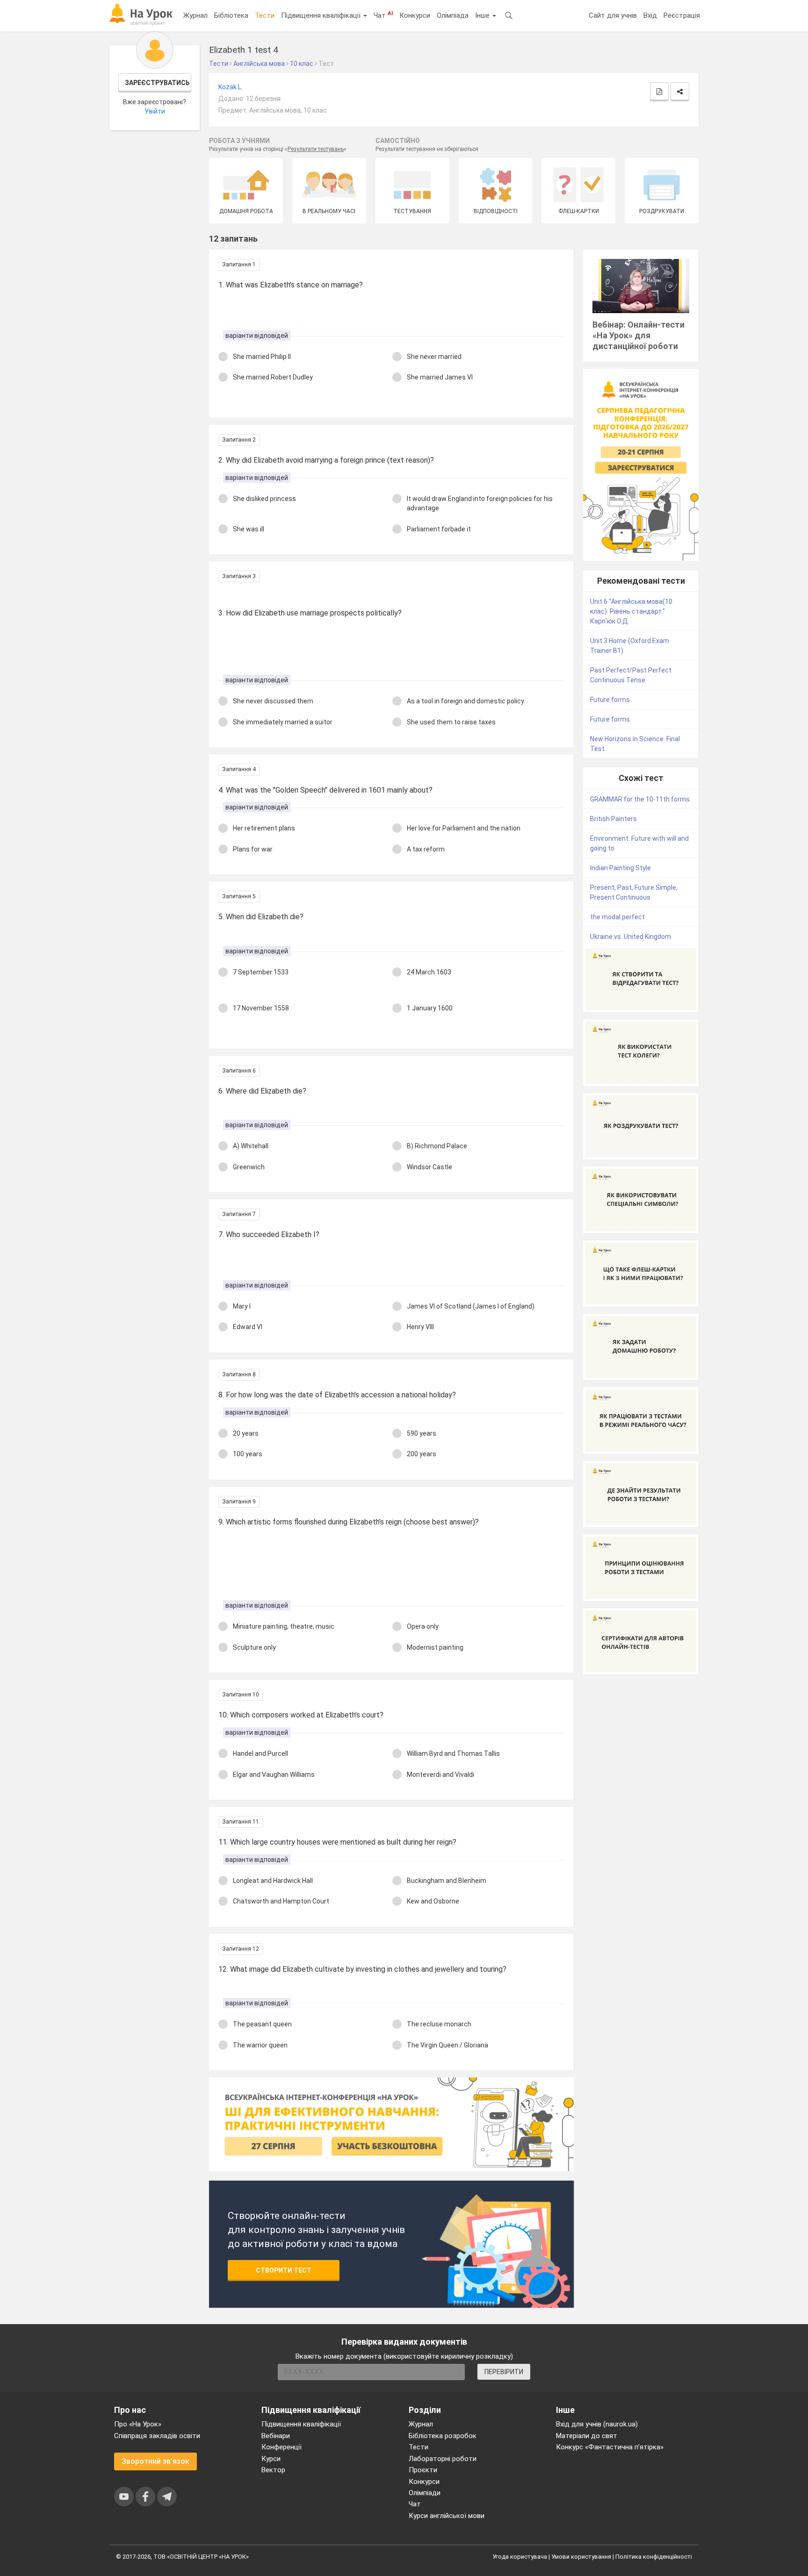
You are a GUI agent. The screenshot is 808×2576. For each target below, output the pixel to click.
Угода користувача (520, 2557)
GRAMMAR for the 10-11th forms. (641, 799)
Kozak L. (231, 87)
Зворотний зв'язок (155, 2461)
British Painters (613, 819)
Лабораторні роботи (443, 2459)
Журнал (195, 15)
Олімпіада (453, 15)
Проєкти (423, 2470)
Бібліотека (231, 15)
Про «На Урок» (138, 2424)
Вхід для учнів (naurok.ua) (597, 2424)
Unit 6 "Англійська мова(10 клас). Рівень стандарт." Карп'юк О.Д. (631, 611)
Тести (265, 15)
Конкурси (415, 15)
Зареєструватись (157, 83)
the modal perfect (617, 917)
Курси (271, 2459)
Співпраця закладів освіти (157, 2436)
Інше (483, 15)
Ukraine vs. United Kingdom (631, 937)
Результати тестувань (316, 149)
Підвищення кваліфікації (322, 15)
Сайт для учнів (613, 15)
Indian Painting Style (620, 868)
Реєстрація (682, 15)
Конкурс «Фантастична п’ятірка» (610, 2447)
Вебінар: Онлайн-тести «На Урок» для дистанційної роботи (638, 335)
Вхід (650, 15)
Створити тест (284, 2270)
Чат (383, 15)
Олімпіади (425, 2493)
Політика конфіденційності (654, 2557)
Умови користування (581, 2557)
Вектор (273, 2470)
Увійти (155, 111)
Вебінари (276, 2436)
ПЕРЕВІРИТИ (504, 2372)
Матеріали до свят (587, 2436)
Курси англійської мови (447, 2516)
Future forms (610, 700)
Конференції (281, 2447)
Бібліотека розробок (443, 2436)
